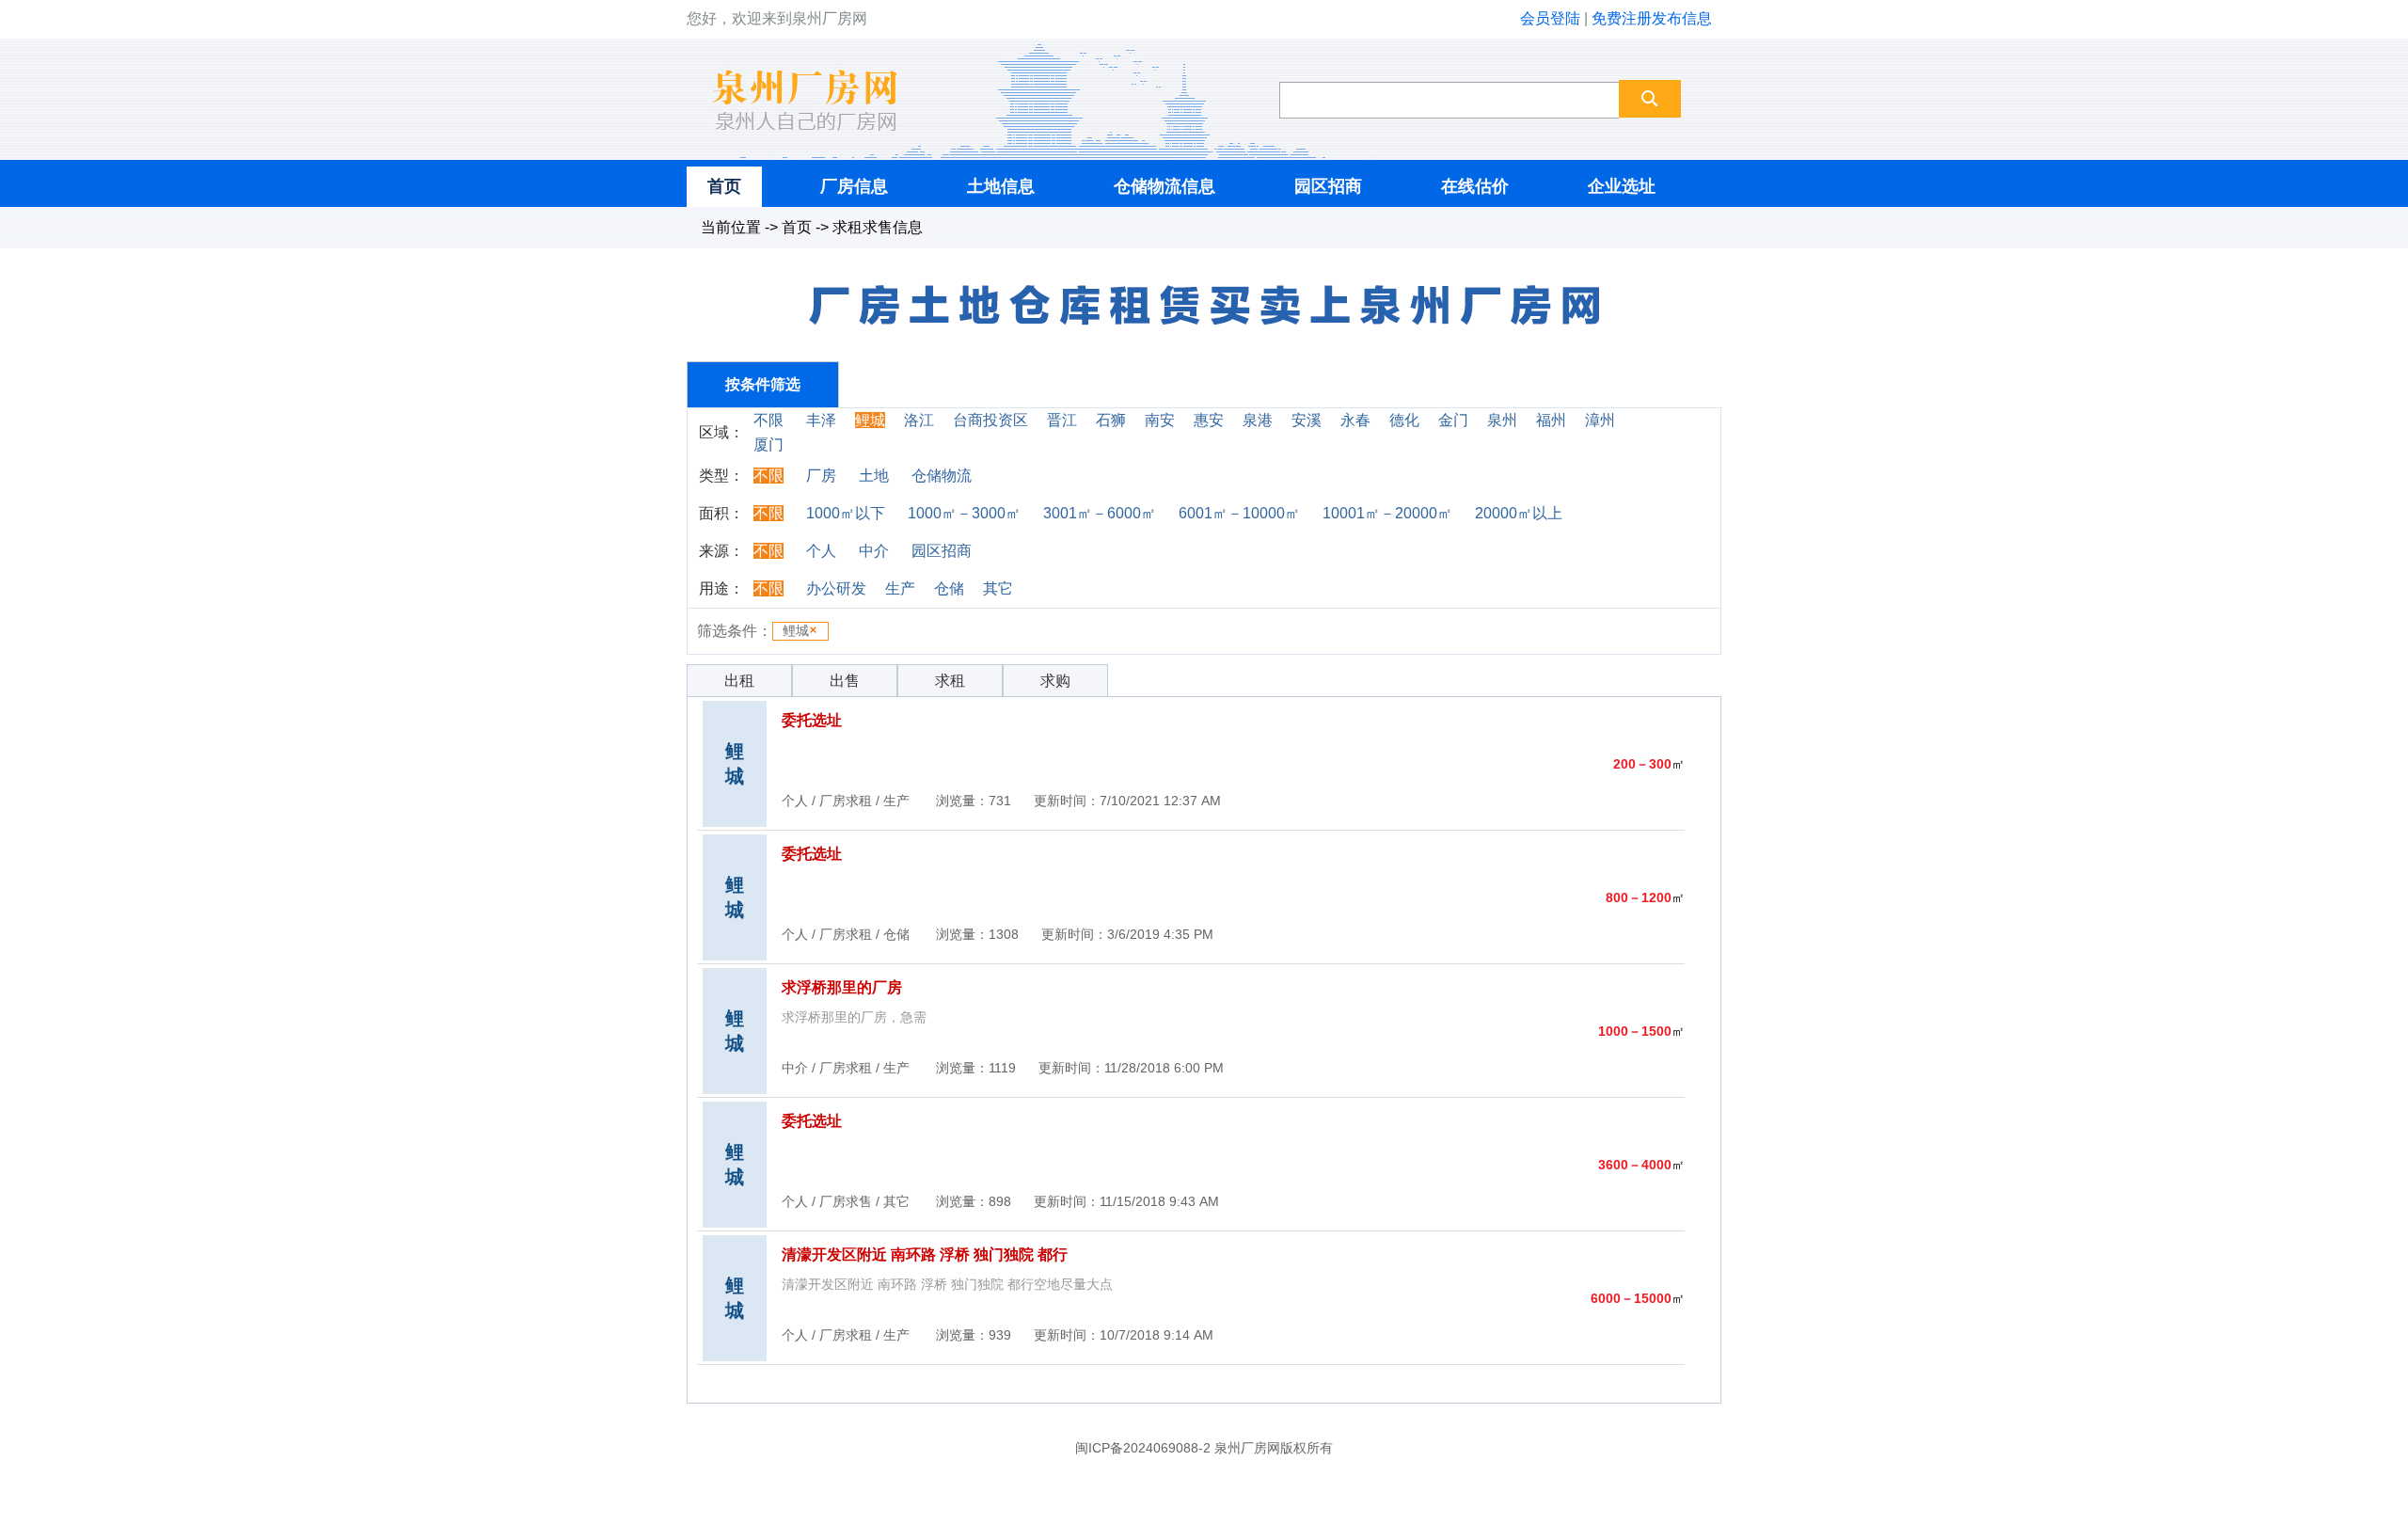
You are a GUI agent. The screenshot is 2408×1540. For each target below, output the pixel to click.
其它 (998, 588)
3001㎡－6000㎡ (1100, 513)
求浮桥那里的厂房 (842, 987)
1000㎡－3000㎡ (964, 513)
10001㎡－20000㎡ (1387, 513)
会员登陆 (1550, 18)
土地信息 (1001, 186)
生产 (900, 588)
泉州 (1502, 420)
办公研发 (836, 588)
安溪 (1307, 420)
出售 (845, 681)
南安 (1160, 420)
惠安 (1209, 420)
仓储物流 (942, 476)
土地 (874, 476)
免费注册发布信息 (1652, 18)
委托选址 (812, 720)
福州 (1551, 420)
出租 (739, 681)
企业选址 (1622, 186)
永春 (1355, 420)
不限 (768, 420)
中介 (874, 551)
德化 (1404, 420)
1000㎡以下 (846, 513)
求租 (950, 681)
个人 (821, 551)
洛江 (919, 420)
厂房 (821, 476)
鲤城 (870, 420)
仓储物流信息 (1164, 186)
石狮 (1111, 420)
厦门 (768, 445)
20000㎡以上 (1519, 513)
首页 (724, 186)
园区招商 (1328, 186)
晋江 (1062, 420)
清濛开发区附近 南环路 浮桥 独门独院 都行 (925, 1254)
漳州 (1600, 420)
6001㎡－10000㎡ (1239, 513)
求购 (1055, 681)
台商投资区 (990, 420)
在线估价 (1475, 186)
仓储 (949, 588)
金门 (1453, 420)
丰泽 (821, 420)
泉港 (1258, 420)
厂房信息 (854, 186)
